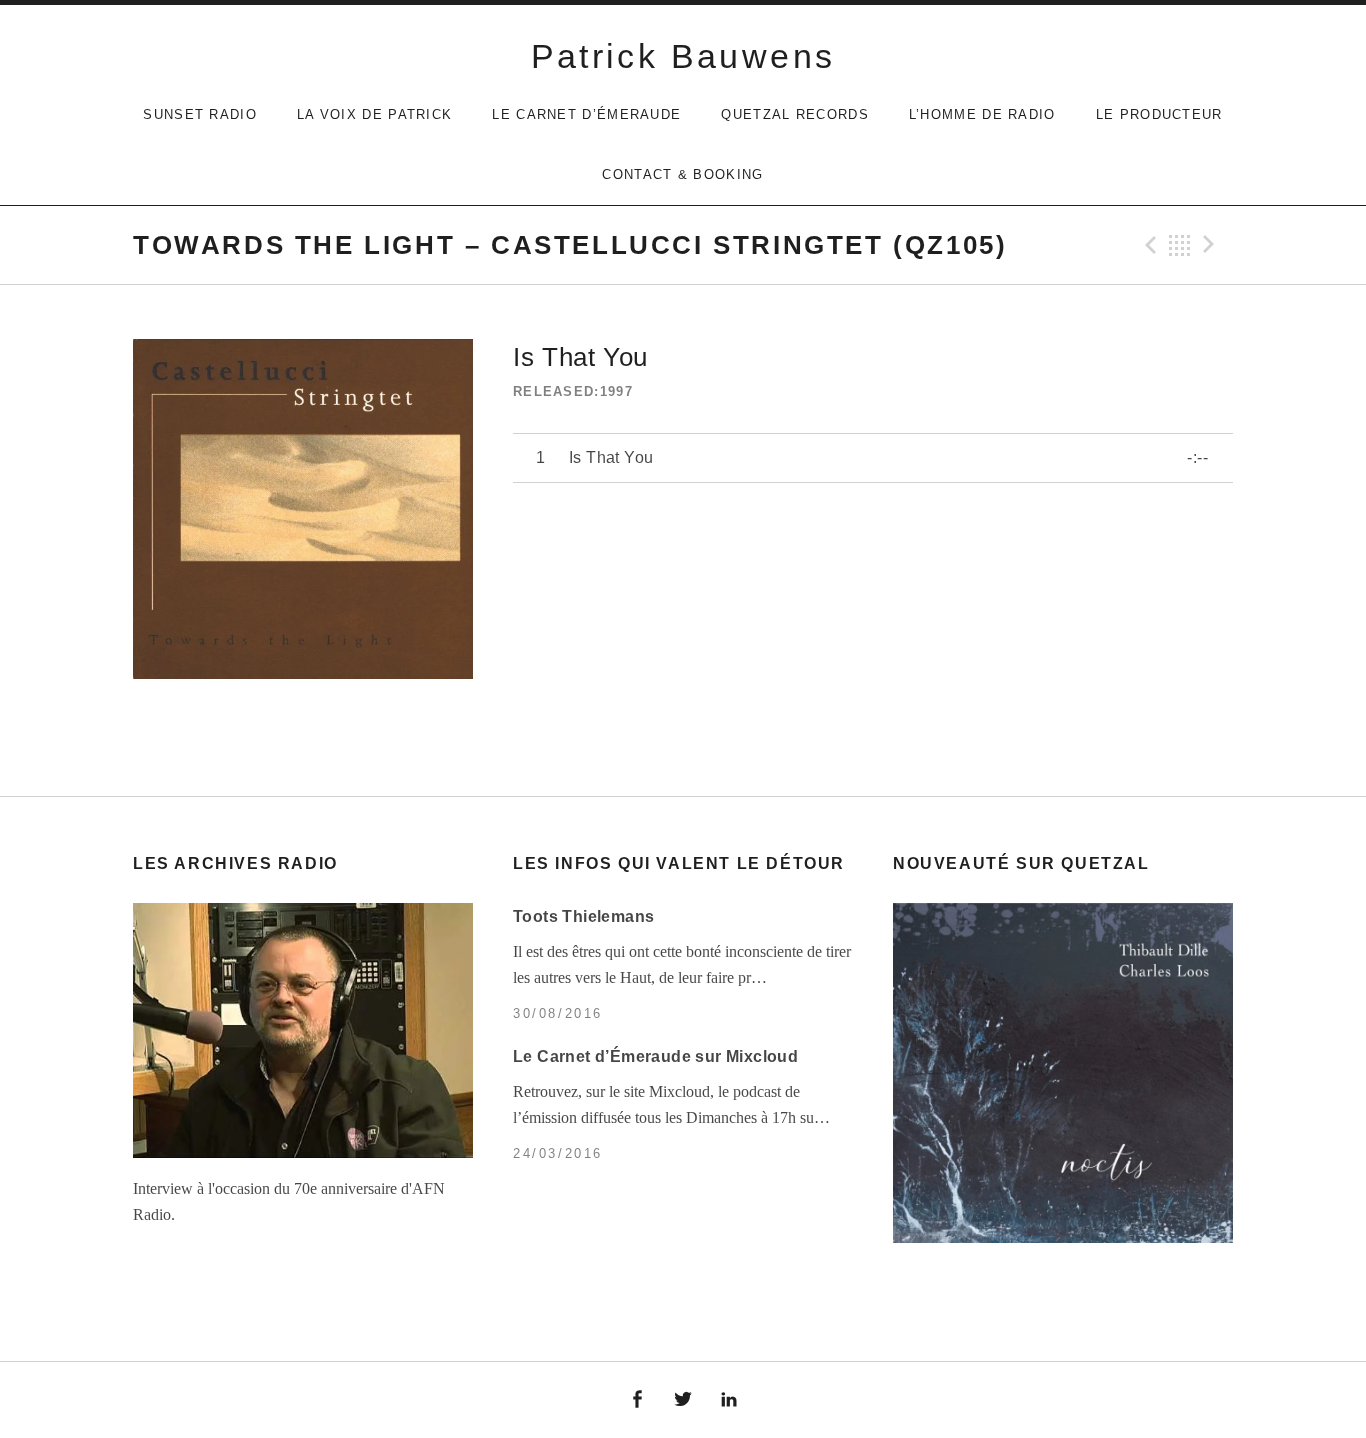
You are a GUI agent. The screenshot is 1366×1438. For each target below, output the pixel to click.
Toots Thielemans (583, 916)
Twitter (683, 1400)
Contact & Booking (682, 174)
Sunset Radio (200, 114)
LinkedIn (729, 1400)
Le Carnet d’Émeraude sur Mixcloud (655, 1056)
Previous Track (1148, 245)
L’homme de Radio (982, 114)
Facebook (638, 1400)
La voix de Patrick (374, 114)
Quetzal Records (795, 114)
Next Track (1212, 245)
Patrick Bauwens (683, 56)
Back (1180, 245)
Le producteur (1159, 114)
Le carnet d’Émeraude (586, 114)
